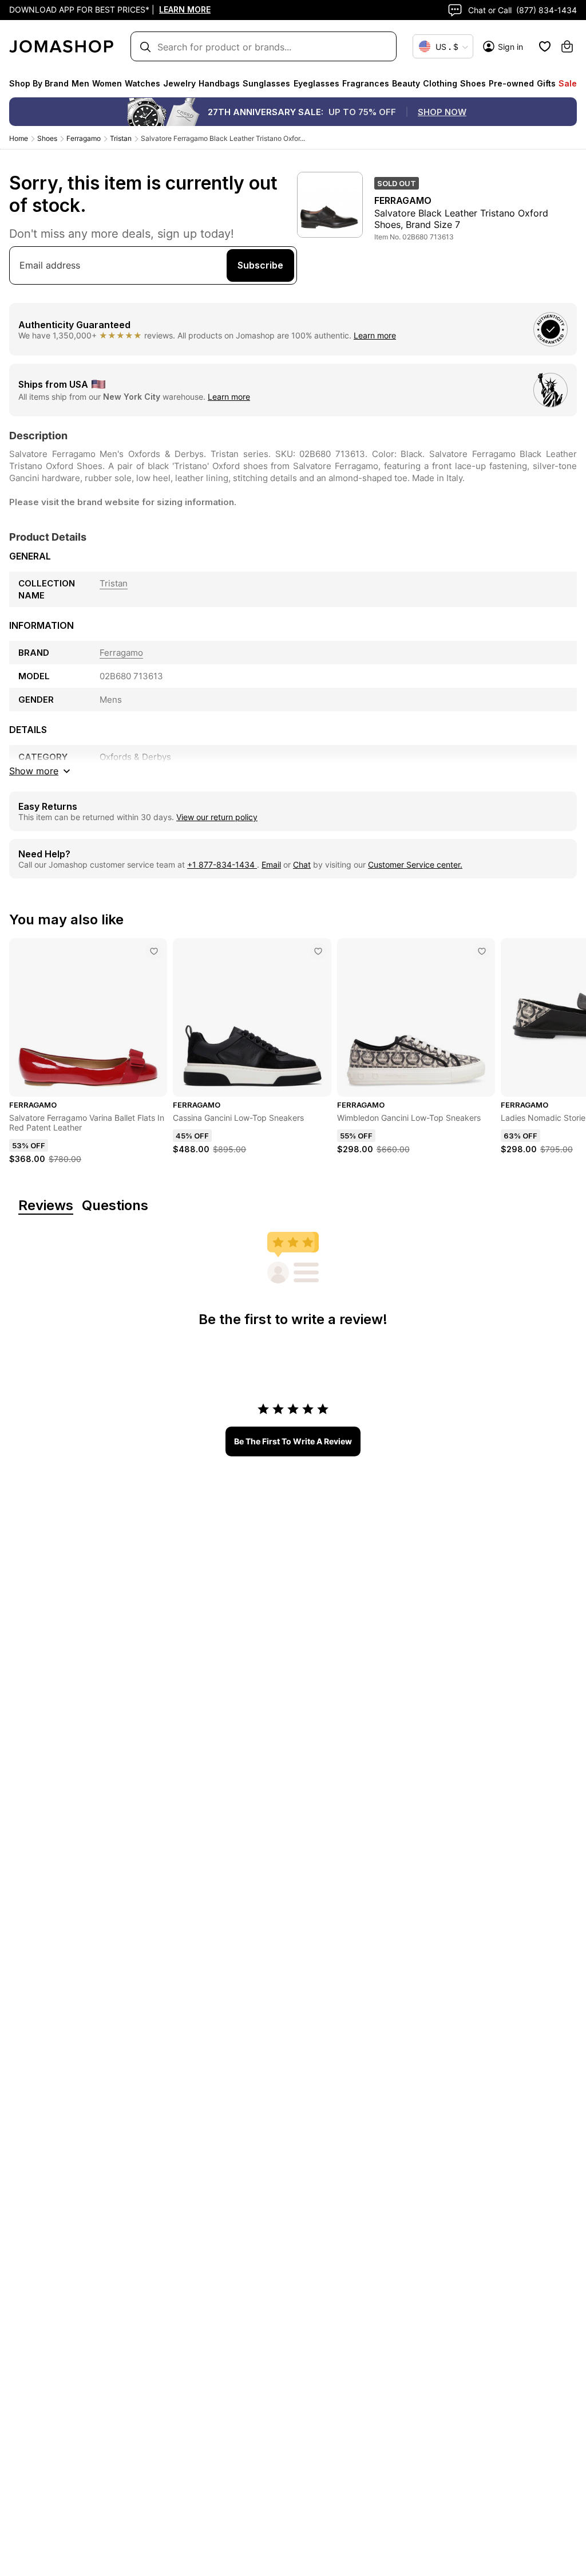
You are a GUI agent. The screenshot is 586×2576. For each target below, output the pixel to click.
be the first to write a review (293, 1441)
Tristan (121, 138)
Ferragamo (84, 138)
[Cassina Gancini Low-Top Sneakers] (318, 951)
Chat (302, 864)
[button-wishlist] (545, 46)
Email (271, 864)
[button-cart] (567, 46)
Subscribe (260, 265)
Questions (115, 1206)
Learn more (375, 335)
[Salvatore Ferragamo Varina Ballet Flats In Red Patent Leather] (154, 951)
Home (19, 138)
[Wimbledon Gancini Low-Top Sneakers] (482, 951)
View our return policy (217, 817)
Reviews (46, 1206)
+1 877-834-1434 (222, 864)
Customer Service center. (415, 864)
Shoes (47, 138)
